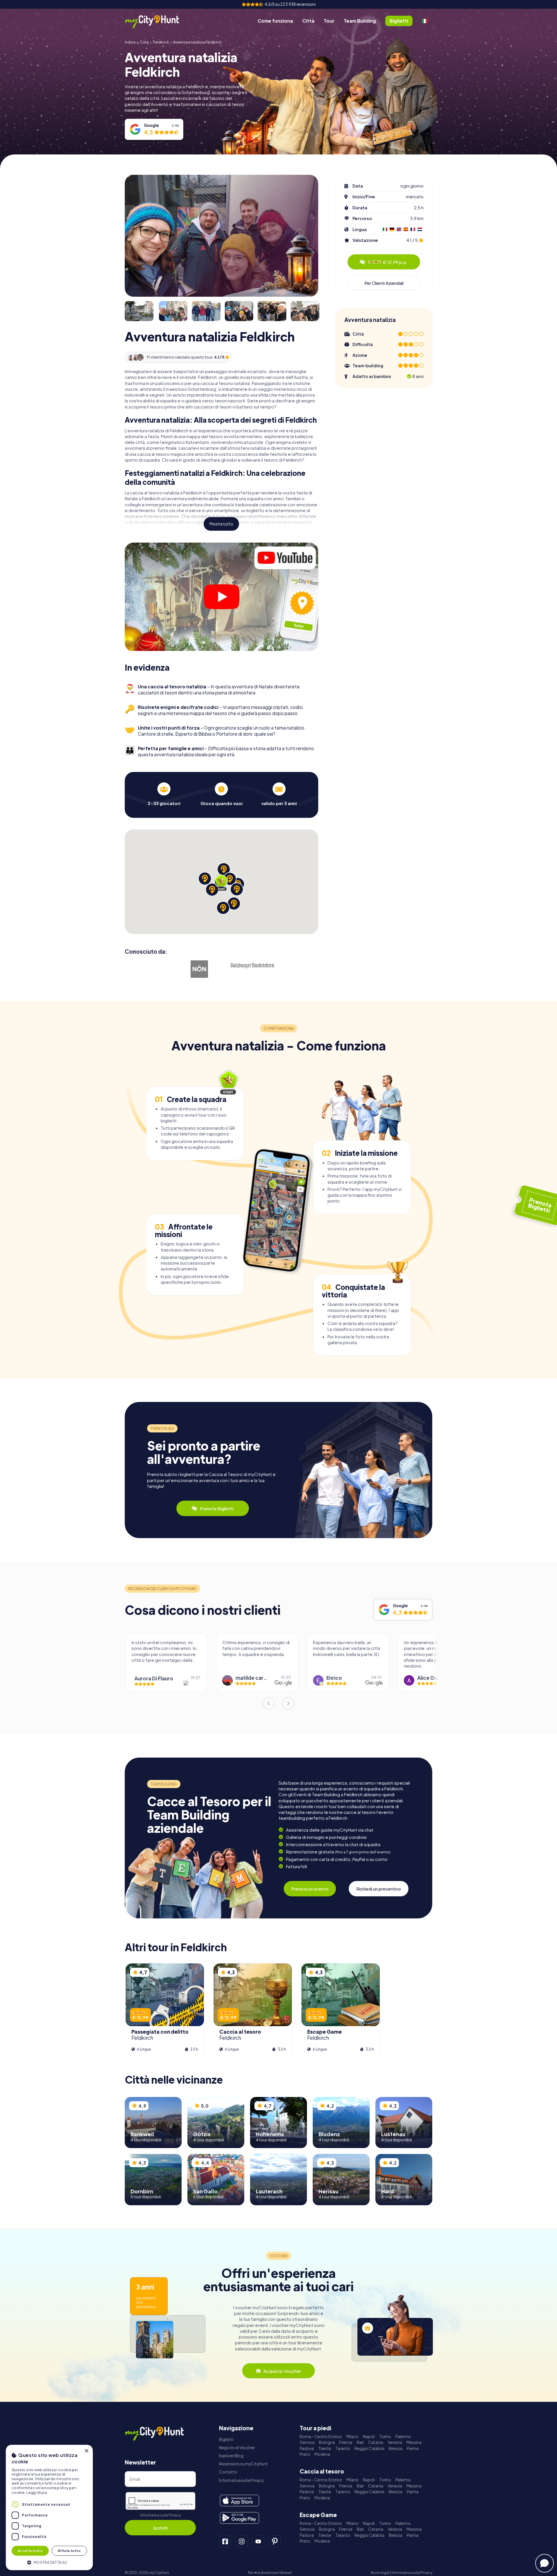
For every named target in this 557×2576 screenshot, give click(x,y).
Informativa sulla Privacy (160, 2515)
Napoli (369, 2437)
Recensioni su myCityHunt (243, 2464)
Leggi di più (37, 2493)
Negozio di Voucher (237, 2448)
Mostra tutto (221, 524)
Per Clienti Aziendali (384, 283)
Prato (305, 2454)
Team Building (360, 21)
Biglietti (226, 2439)
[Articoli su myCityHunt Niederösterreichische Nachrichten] (200, 969)
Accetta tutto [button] (30, 2551)
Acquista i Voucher (282, 2371)
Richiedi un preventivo (379, 1889)
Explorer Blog (231, 2456)
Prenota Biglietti (217, 1508)
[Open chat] (545, 2563)
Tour (329, 21)
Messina (414, 2442)
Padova (307, 2448)
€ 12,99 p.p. (388, 262)
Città (308, 21)
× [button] (86, 2451)
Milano (352, 2437)
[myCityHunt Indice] (158, 21)
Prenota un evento (310, 1889)
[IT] (425, 21)
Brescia (396, 2448)
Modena (322, 2454)
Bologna (327, 2442)
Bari (360, 2442)
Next (288, 1703)
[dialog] (49, 2507)
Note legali (380, 2573)
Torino (385, 2437)
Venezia (395, 2442)
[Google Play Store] (239, 2518)
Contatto (228, 2472)
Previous (269, 1703)
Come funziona (275, 21)
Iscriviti (160, 2528)
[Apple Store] (239, 2501)
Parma (413, 2448)
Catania (376, 2442)
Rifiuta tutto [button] (69, 2551)
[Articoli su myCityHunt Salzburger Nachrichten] (252, 966)
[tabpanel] (164, 794)
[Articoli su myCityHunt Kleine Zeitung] (147, 963)
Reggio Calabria (369, 2448)
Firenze (346, 2442)
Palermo (403, 2437)
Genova (307, 2442)
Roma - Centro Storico (321, 2437)
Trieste (325, 2448)
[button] (49, 2562)
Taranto (343, 2448)
